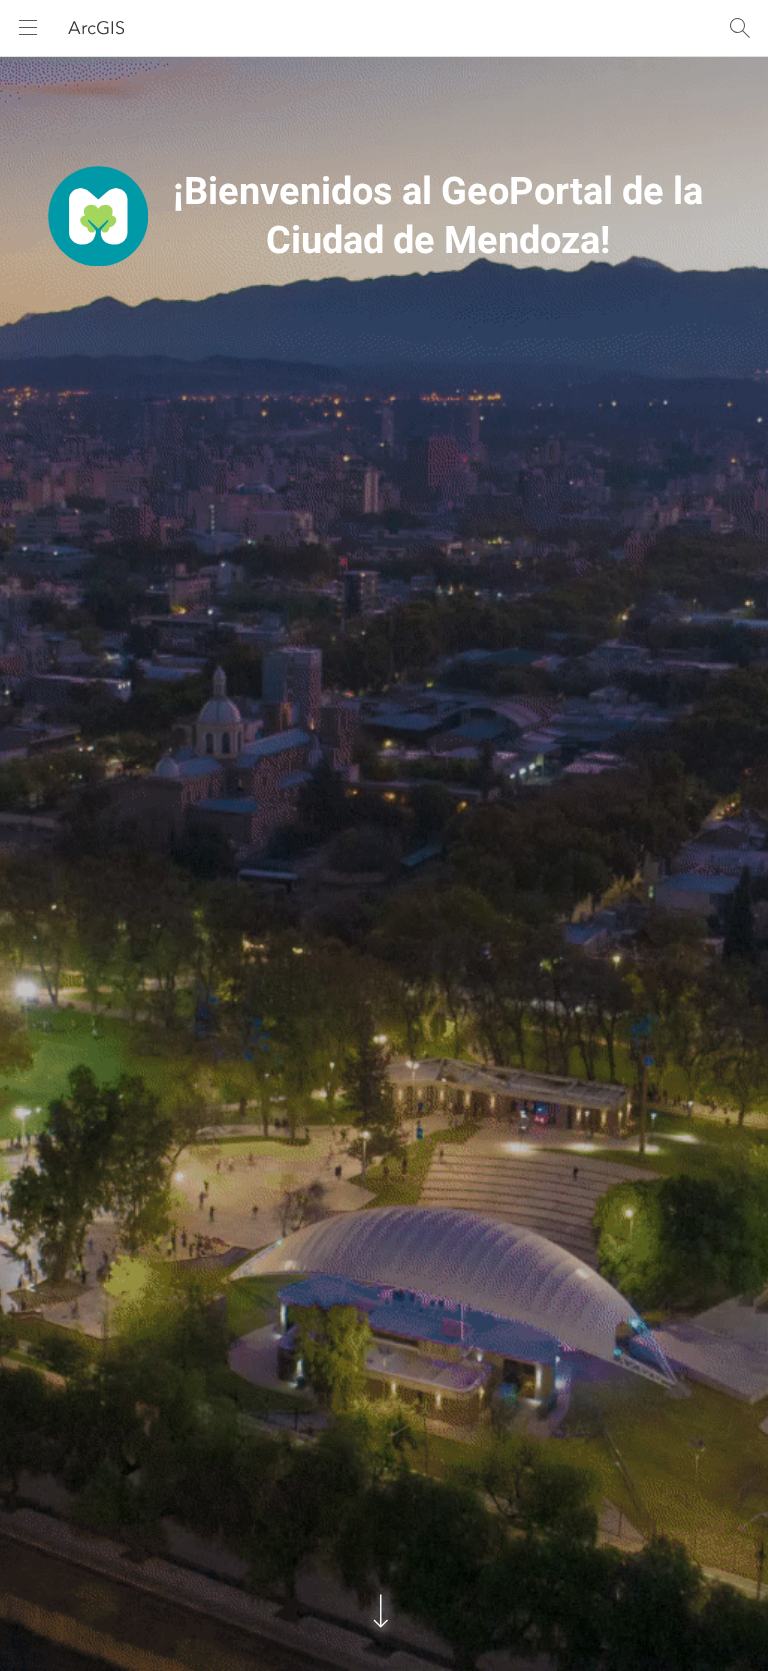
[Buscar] (740, 28)
